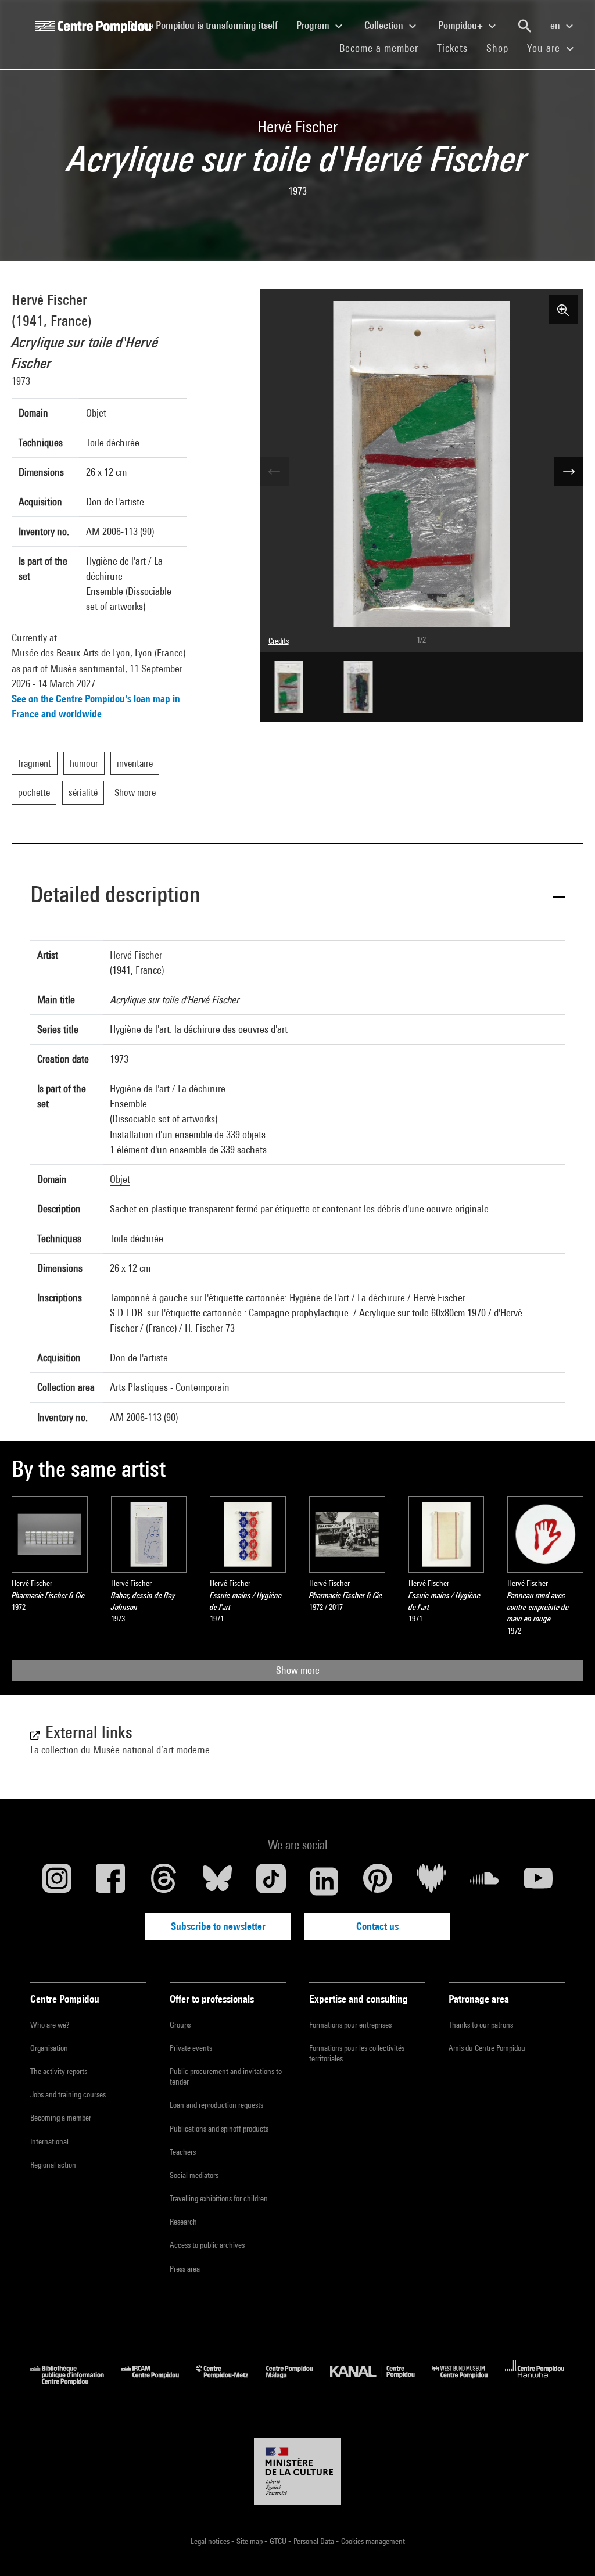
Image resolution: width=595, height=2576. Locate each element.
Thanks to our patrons (481, 2025)
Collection (385, 25)
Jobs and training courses (68, 2094)
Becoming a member (61, 2118)
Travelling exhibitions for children (219, 2198)
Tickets (452, 48)
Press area (185, 2269)
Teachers (183, 2152)
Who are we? (50, 2025)
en (556, 25)
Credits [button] (279, 641)
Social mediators (194, 2175)
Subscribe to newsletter (218, 1926)
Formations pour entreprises (350, 2025)
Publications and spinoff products (219, 2129)
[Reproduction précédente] (274, 471)
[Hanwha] (535, 2381)
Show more (298, 1670)
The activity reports (59, 2071)
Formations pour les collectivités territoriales (357, 2053)
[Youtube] (538, 1881)
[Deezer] (431, 1881)
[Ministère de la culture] (297, 2471)
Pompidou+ (462, 25)
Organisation (49, 2048)
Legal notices (211, 2541)
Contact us (377, 1926)
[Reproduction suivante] (569, 471)
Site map (250, 2541)
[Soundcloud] (485, 1881)
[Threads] (164, 1881)
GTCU (279, 2541)
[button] (297, 896)
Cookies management (373, 2541)
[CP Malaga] (298, 2381)
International (49, 2141)
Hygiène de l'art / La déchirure (168, 1088)
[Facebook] (110, 1881)
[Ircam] (159, 2381)
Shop (502, 48)
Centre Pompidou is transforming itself (207, 25)
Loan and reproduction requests (216, 2105)
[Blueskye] (217, 1881)
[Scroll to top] (568, 2549)
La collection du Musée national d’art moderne (120, 1750)
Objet (96, 413)
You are (545, 48)
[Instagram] (57, 1881)
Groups (180, 2025)
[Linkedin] (324, 1881)
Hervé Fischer (49, 299)
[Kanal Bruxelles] (381, 2381)
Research (183, 2222)
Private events (191, 2048)
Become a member (383, 48)
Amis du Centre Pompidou (487, 2048)
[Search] (525, 26)
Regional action (53, 2165)
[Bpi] (76, 2381)
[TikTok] (271, 1881)
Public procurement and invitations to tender (226, 2076)
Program (314, 25)
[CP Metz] (231, 2381)
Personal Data (315, 2541)
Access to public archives (207, 2245)
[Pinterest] (378, 1881)
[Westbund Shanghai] (468, 2381)
